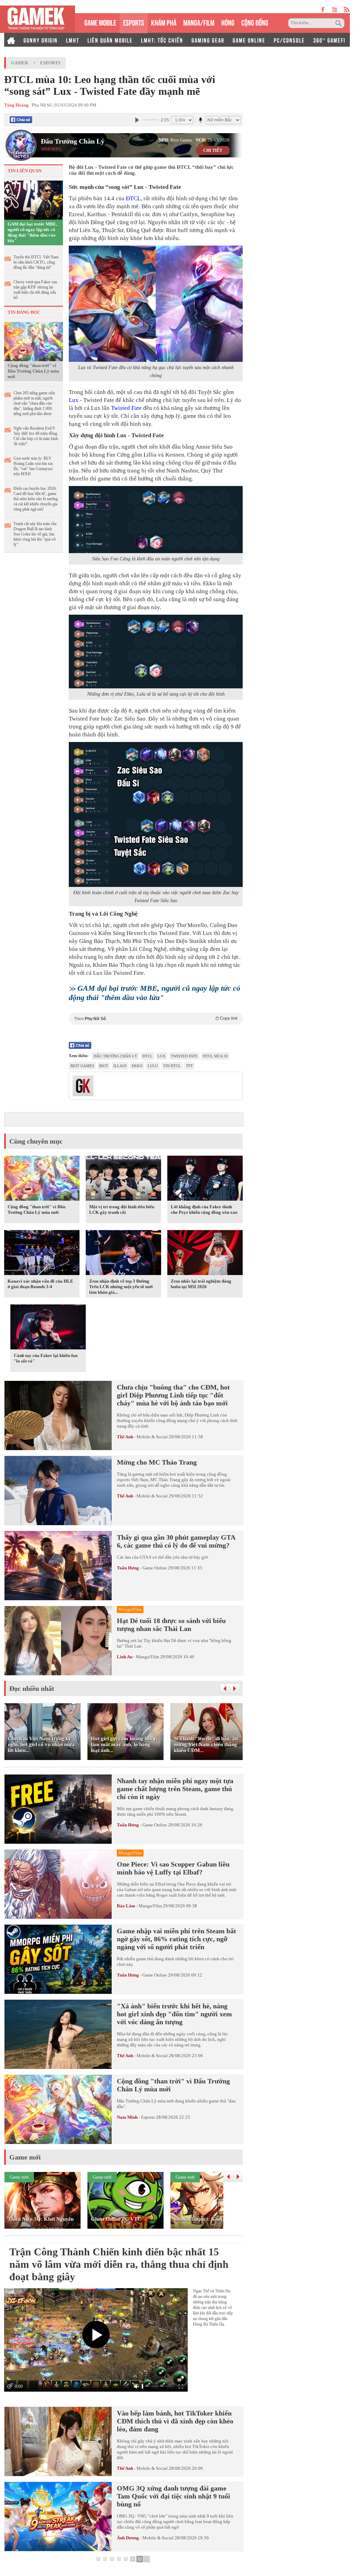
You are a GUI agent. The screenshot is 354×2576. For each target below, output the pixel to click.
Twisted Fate (126, 408)
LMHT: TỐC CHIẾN (162, 40)
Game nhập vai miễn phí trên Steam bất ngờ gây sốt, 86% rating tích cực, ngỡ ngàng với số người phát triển (176, 1939)
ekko (137, 1066)
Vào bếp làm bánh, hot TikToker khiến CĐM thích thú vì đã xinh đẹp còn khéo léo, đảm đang (175, 2421)
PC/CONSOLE (289, 40)
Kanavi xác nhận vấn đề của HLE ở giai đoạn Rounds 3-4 (40, 1284)
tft (189, 1066)
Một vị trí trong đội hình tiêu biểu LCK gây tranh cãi (122, 1209)
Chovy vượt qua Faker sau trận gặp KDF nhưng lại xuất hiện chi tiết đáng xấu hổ (35, 290)
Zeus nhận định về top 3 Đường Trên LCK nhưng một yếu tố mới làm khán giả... (121, 1287)
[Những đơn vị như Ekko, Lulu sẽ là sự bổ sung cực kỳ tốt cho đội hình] (156, 652)
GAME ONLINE (249, 40)
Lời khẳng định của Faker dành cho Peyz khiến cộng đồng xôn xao (204, 1209)
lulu (153, 1066)
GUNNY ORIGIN (41, 40)
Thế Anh (125, 1437)
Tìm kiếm (339, 23)
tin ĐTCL (172, 1066)
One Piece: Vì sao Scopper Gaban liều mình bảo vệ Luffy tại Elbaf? (173, 1868)
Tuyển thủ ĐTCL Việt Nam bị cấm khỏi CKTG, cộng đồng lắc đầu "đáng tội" (36, 262)
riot (104, 1066)
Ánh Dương (128, 2538)
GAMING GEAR (208, 40)
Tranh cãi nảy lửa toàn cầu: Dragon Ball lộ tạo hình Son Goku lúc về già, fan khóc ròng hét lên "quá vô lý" (35, 534)
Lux (74, 400)
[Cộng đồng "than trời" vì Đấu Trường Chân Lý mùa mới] (34, 341)
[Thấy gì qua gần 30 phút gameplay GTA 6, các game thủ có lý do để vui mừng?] (58, 1566)
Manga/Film (147, 1657)
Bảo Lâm (126, 1906)
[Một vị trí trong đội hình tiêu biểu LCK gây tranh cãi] (123, 1180)
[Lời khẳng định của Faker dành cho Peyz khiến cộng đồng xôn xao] (205, 1180)
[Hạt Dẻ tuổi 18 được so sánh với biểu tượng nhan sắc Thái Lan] (58, 1641)
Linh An (125, 1657)
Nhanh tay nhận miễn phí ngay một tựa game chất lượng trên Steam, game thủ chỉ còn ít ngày (175, 1789)
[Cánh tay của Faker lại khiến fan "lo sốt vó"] (48, 1328)
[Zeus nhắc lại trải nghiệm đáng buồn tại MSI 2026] (205, 1254)
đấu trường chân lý (115, 1056)
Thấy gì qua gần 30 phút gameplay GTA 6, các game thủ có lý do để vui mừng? (176, 1541)
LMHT (73, 40)
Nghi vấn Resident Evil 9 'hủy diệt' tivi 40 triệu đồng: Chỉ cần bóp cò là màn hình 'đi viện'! (36, 436)
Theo (156, 1019)
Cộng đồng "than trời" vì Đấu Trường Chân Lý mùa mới (33, 371)
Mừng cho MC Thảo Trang (157, 1462)
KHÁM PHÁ (164, 22)
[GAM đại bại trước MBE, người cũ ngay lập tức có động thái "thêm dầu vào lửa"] (34, 200)
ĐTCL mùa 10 (215, 1056)
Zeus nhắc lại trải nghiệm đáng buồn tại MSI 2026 (201, 1284)
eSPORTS (134, 22)
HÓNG (228, 22)
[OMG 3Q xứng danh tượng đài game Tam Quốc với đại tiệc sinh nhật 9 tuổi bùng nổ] (58, 2517)
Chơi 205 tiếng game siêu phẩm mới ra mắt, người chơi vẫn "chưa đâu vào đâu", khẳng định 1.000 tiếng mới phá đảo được (34, 403)
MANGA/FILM (199, 22)
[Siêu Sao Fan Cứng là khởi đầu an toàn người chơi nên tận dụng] (156, 520)
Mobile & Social (152, 1437)
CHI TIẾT (213, 150)
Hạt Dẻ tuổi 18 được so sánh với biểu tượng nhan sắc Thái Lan (171, 1625)
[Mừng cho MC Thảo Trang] (58, 1491)
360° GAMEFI (329, 40)
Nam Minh (127, 2117)
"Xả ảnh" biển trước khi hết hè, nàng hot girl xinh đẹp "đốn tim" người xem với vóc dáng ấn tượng (174, 2014)
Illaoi (120, 1066)
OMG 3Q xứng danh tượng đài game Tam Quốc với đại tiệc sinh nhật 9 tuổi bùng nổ (174, 2496)
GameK (20, 63)
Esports (50, 63)
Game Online (155, 1568)
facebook (323, 10)
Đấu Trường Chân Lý (73, 141)
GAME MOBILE (100, 22)
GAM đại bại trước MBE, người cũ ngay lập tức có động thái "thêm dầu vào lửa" (32, 232)
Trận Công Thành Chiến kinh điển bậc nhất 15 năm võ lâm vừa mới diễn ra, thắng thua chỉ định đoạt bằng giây (119, 2264)
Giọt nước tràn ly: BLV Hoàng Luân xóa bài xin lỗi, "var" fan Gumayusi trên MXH (33, 466)
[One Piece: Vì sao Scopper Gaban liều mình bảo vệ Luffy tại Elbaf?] (58, 1884)
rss (347, 10)
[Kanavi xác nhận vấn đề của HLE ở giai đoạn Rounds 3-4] (42, 1254)
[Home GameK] (11, 40)
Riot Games (82, 1066)
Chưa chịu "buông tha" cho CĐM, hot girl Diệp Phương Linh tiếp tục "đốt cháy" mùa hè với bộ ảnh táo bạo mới (173, 1395)
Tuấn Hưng (128, 1568)
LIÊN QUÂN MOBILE (110, 40)
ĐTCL (133, 198)
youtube (334, 10)
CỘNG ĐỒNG (255, 22)
